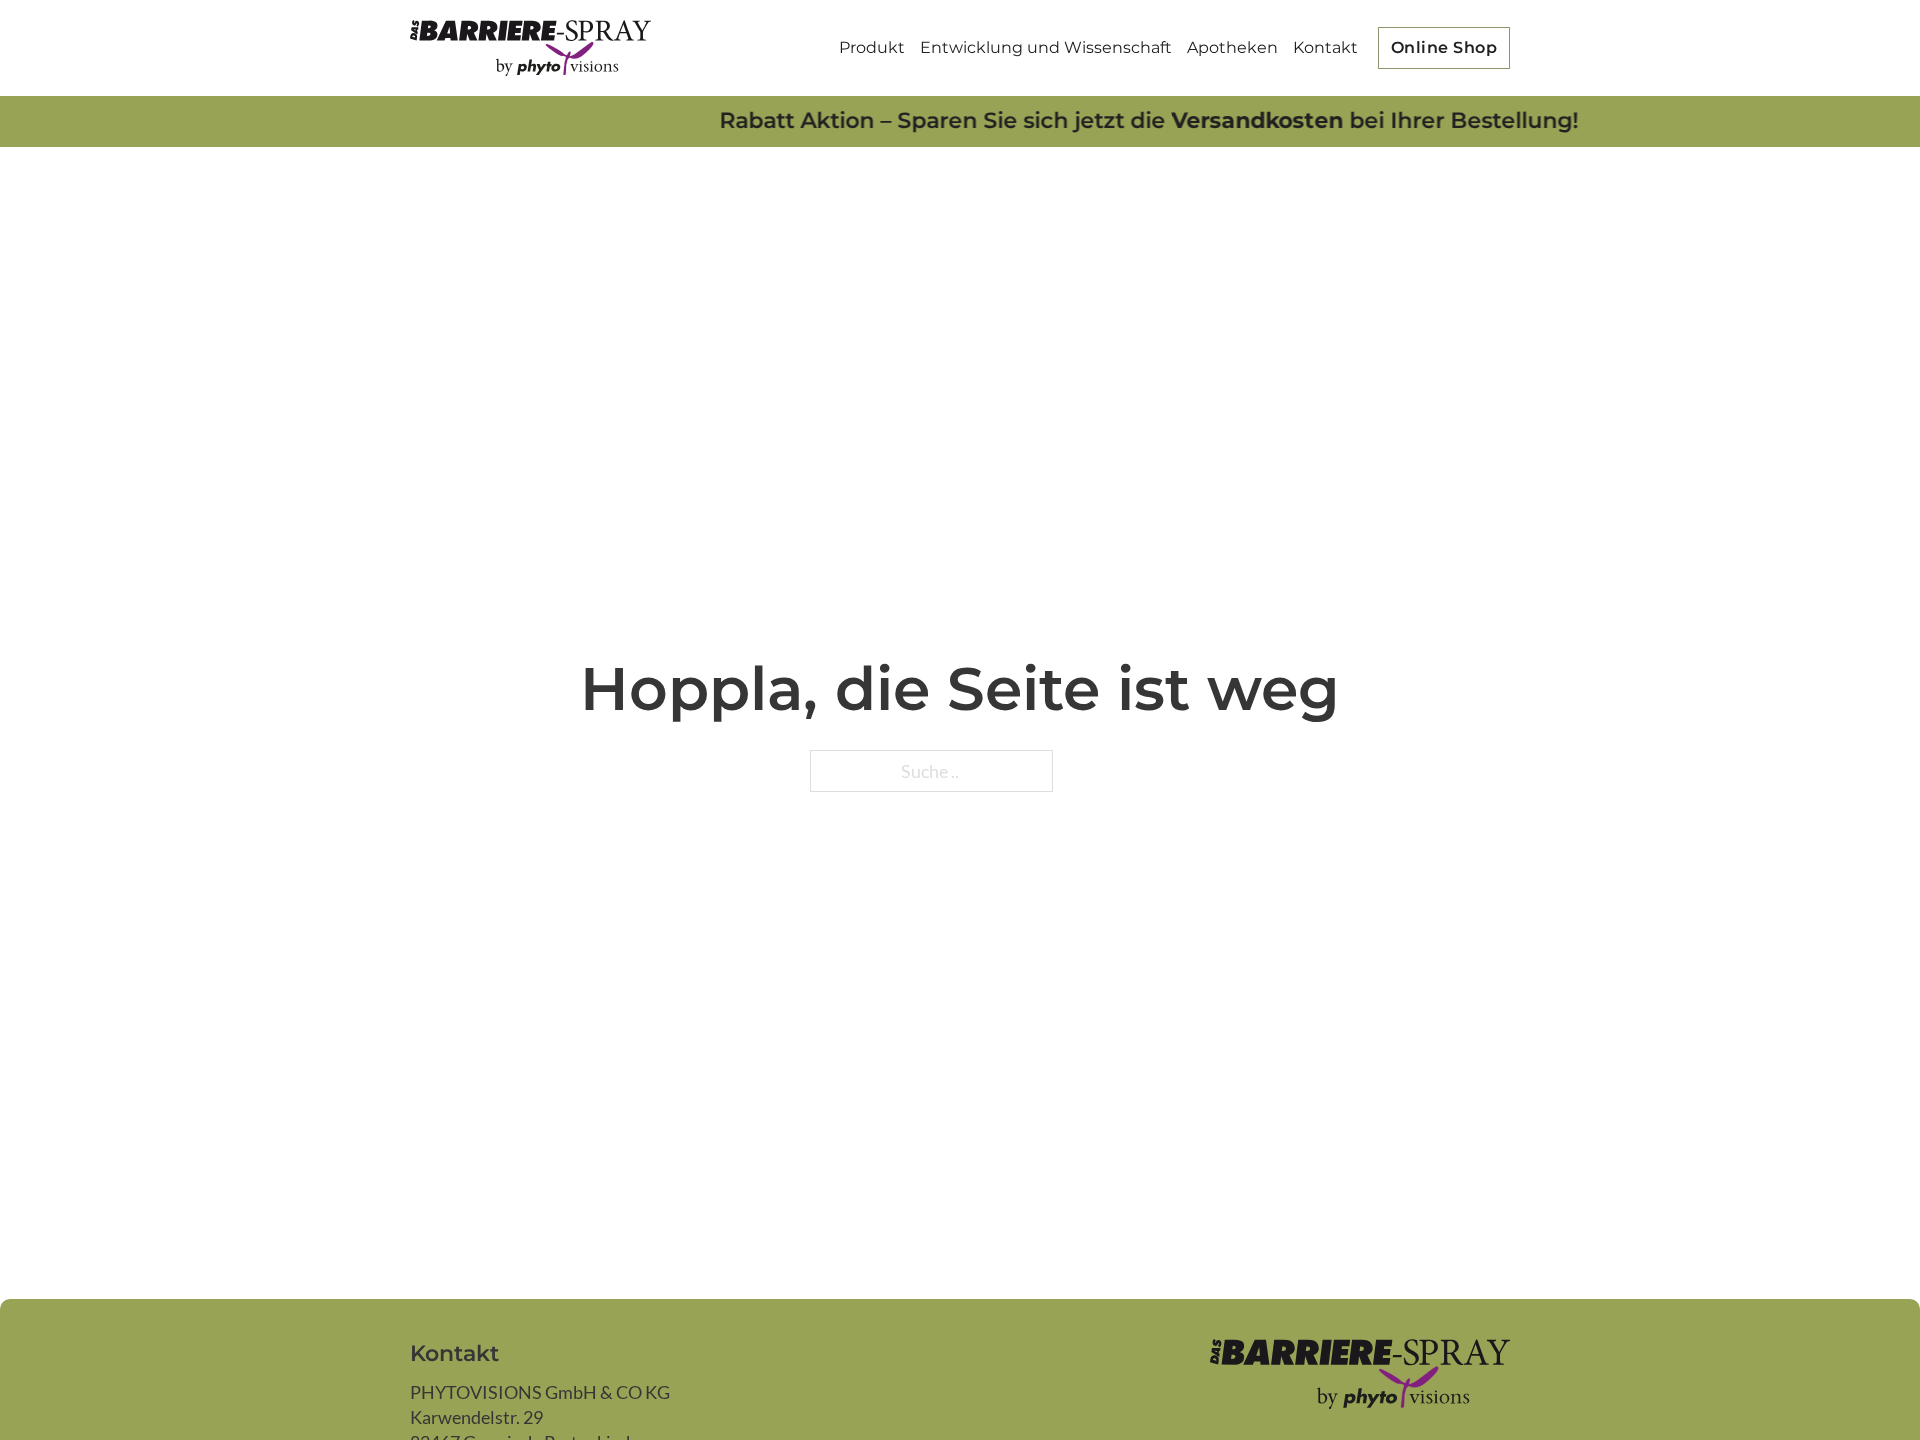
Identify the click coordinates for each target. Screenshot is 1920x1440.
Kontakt (1325, 47)
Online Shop (1444, 47)
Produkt (872, 47)
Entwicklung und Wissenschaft (1046, 47)
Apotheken (1232, 47)
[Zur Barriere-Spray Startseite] (530, 48)
